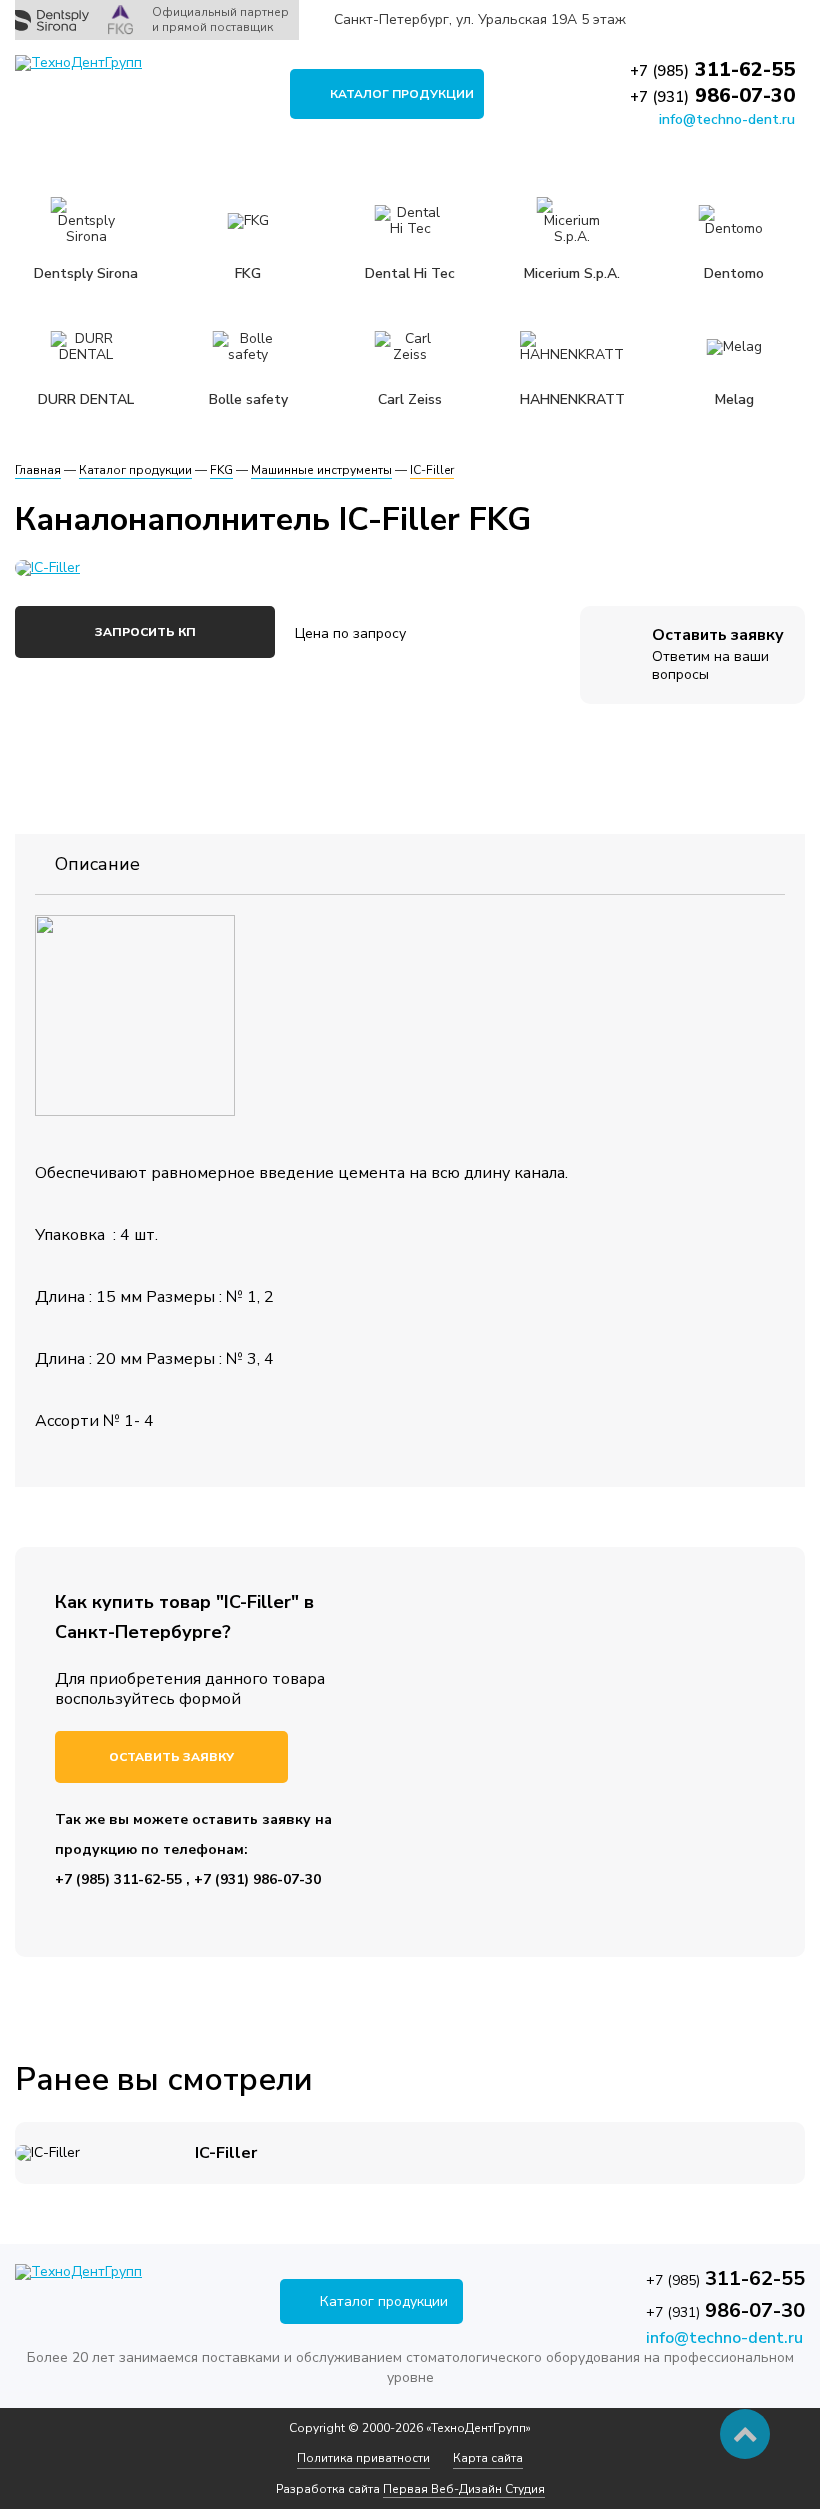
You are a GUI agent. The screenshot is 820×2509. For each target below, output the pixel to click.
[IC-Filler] (335, 568)
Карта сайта (488, 2458)
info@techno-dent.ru (727, 119)
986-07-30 (712, 95)
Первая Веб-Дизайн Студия (464, 2489)
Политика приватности (363, 2458)
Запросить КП (145, 632)
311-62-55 (712, 69)
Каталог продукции (402, 94)
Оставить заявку (171, 1757)
